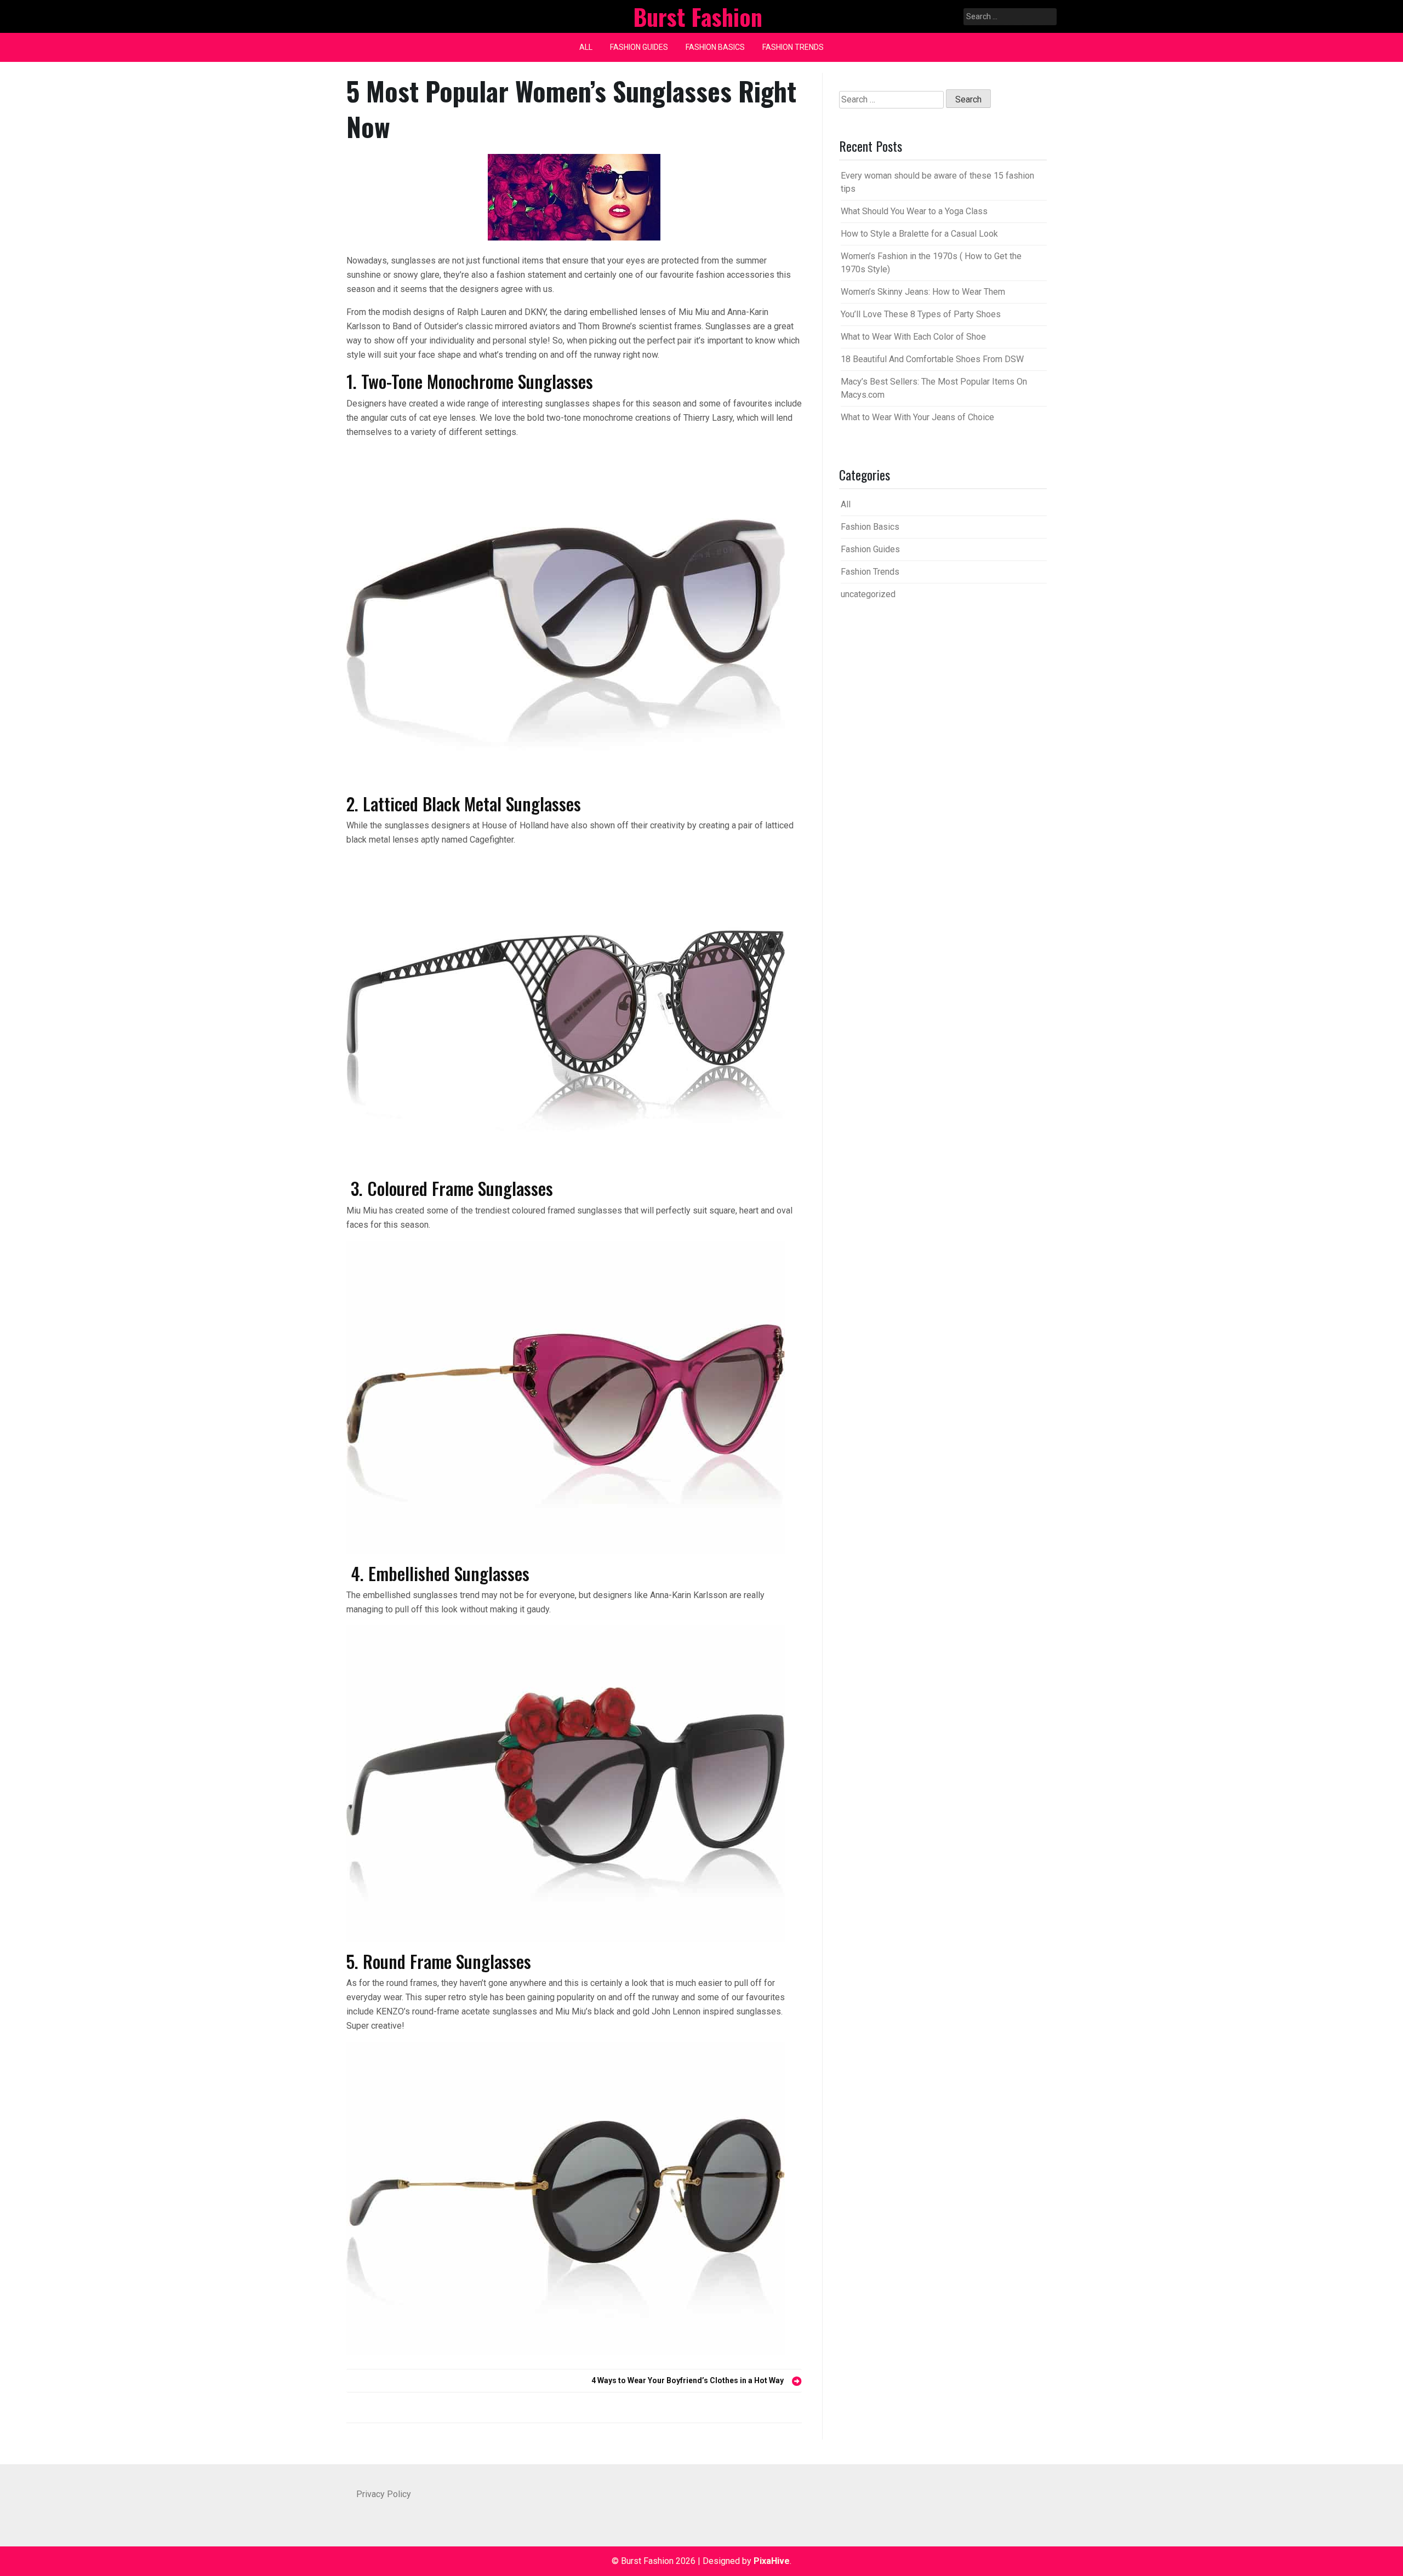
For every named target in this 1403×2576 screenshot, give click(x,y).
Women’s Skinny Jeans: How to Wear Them (923, 292)
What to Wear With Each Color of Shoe (913, 337)
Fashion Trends (793, 47)
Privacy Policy (384, 2494)
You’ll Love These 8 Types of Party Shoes (921, 314)
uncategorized (868, 594)
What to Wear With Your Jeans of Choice (917, 417)
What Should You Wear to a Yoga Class (914, 211)
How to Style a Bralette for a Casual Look (919, 234)
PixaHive (772, 2561)
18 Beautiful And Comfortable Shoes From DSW (932, 359)
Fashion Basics (715, 47)
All (586, 47)
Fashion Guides (639, 47)
